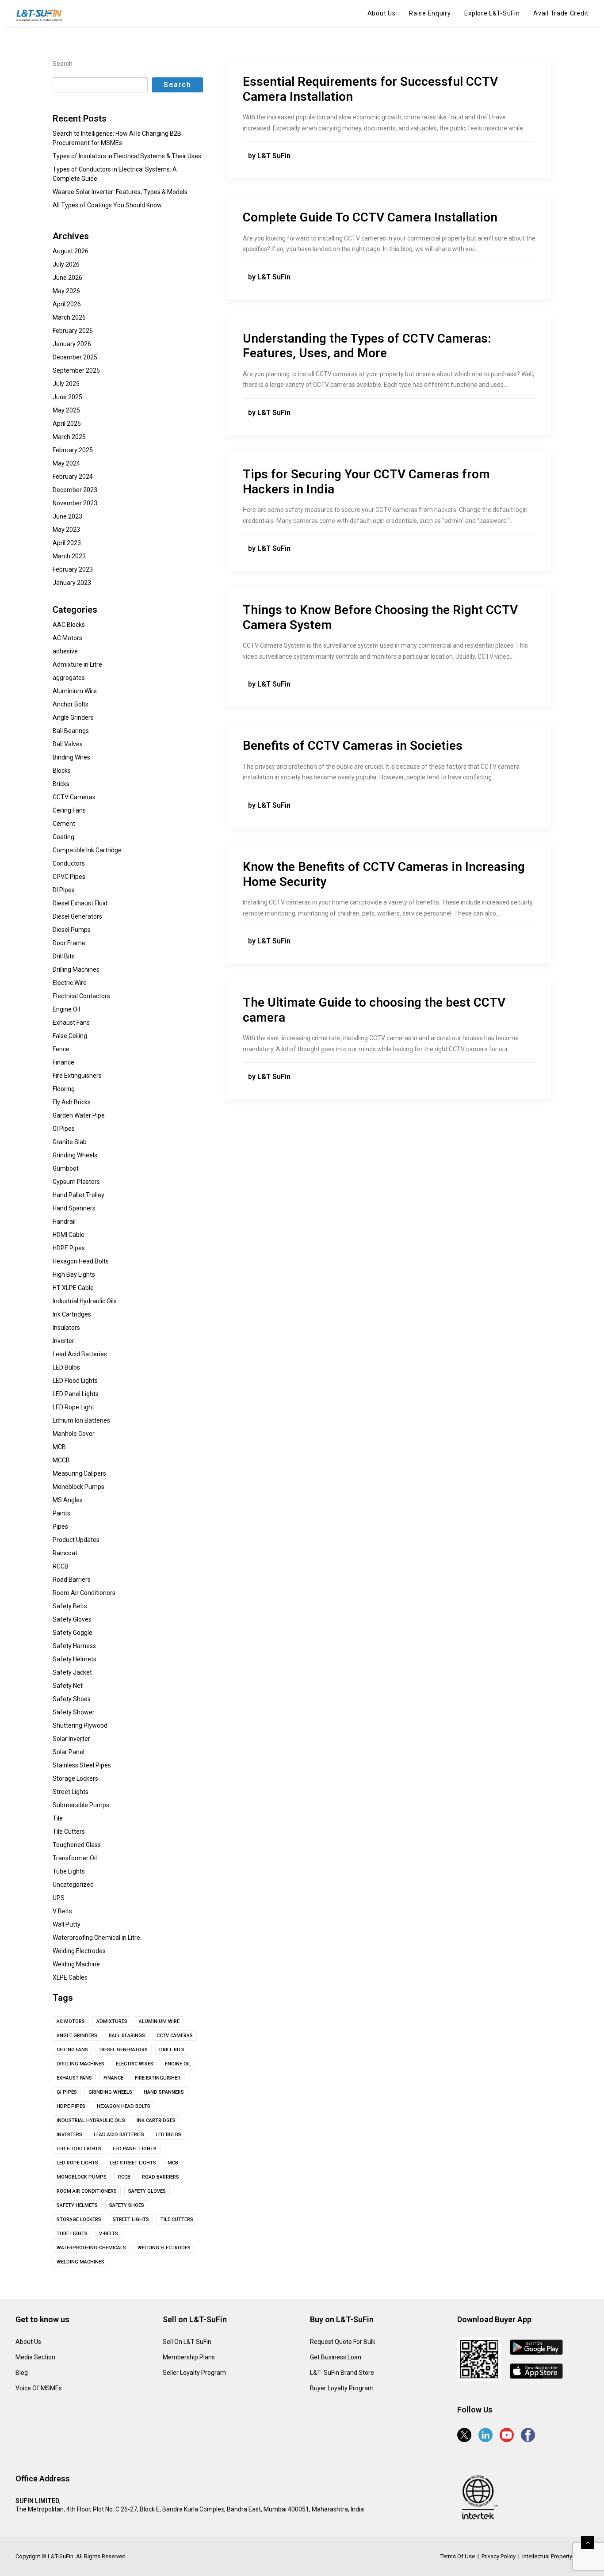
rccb (124, 2177)
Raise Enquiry (430, 13)
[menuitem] (385, 13)
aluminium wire (159, 2021)
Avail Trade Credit (561, 13)
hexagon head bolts (124, 2106)
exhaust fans (74, 2078)
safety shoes (127, 2205)
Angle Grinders (77, 2036)
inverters (69, 2135)
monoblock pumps (82, 2177)
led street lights (133, 2163)
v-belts (109, 2234)
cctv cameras (175, 2036)
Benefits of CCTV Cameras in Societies (353, 746)
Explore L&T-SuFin (492, 13)
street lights (131, 2219)
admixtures (112, 2021)
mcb (173, 2163)
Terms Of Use (458, 2556)
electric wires (135, 2064)
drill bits (172, 2050)
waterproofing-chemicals (91, 2248)
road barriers (161, 2177)
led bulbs (168, 2135)
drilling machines (80, 2064)
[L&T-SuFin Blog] (42, 15)
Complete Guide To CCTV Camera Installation (370, 217)
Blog (22, 2373)
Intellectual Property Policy (555, 2556)
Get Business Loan (336, 2357)
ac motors (71, 2021)
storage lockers (79, 2219)
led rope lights (77, 2163)
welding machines (80, 2262)
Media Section (35, 2357)
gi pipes (67, 2092)
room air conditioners (87, 2191)
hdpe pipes (71, 2106)
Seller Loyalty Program (194, 2373)
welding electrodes (164, 2248)
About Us (382, 13)
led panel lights (135, 2149)
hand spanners (164, 2092)
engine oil (178, 2064)
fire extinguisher (158, 2078)
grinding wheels (110, 2092)
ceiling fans (72, 2050)
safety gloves (147, 2191)
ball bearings (127, 2036)
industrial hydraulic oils (91, 2120)
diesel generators (124, 2050)
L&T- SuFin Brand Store (342, 2373)
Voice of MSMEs (39, 2388)
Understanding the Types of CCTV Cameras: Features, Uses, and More (367, 346)
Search (63, 64)
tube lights (72, 2234)
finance (113, 2078)
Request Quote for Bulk (343, 2342)
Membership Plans (189, 2357)
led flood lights (79, 2149)
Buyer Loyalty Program (342, 2388)
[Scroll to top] (588, 2542)
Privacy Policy (499, 2556)
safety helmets (77, 2205)
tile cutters (177, 2219)
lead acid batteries (119, 2135)
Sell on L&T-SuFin (187, 2342)
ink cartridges (156, 2120)
